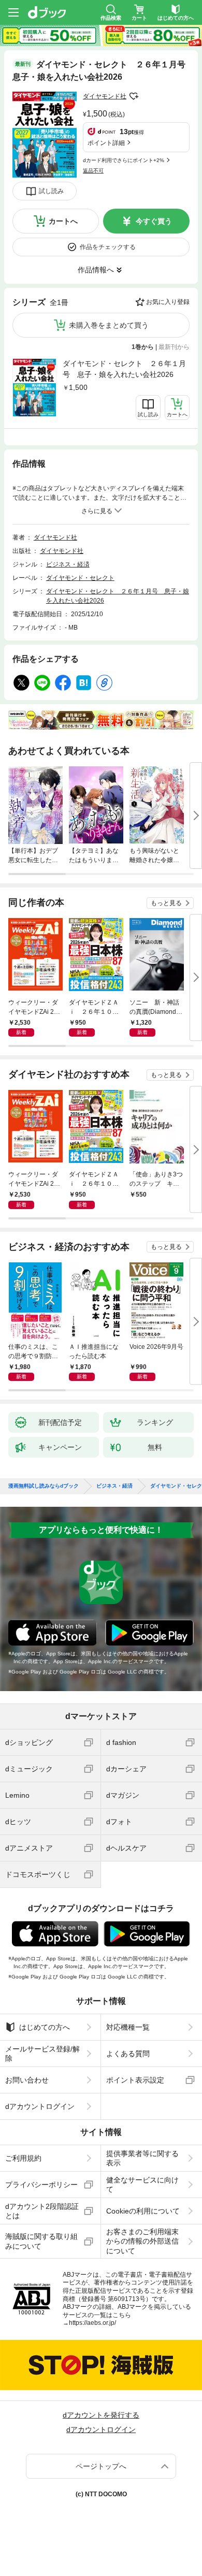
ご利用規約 (23, 2158)
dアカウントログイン (40, 2106)
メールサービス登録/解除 (42, 2054)
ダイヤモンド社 (105, 96)
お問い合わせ (27, 2080)
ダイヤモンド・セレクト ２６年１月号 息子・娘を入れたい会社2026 (124, 369)
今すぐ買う (154, 221)
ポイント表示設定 (135, 2080)
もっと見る (166, 903)
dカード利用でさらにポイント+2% (124, 160)
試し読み (51, 191)
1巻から (143, 347)
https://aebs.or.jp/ (92, 2323)
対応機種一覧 (128, 2027)
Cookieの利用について (143, 2211)
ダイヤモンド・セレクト (80, 578)
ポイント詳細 (106, 143)
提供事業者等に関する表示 (142, 2158)
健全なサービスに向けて (142, 2185)
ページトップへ (101, 2466)
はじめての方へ (45, 2027)
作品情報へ (96, 270)
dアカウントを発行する (101, 2415)
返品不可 (93, 171)
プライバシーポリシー (41, 2185)
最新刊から (174, 347)
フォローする (134, 96)
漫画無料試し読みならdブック (44, 1486)
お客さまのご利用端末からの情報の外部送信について (142, 2241)
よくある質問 (128, 2054)
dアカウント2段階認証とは (42, 2211)
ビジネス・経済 (68, 564)
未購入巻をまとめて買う (109, 325)
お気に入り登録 (168, 302)
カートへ (63, 221)
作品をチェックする (108, 247)
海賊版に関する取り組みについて (41, 2241)
